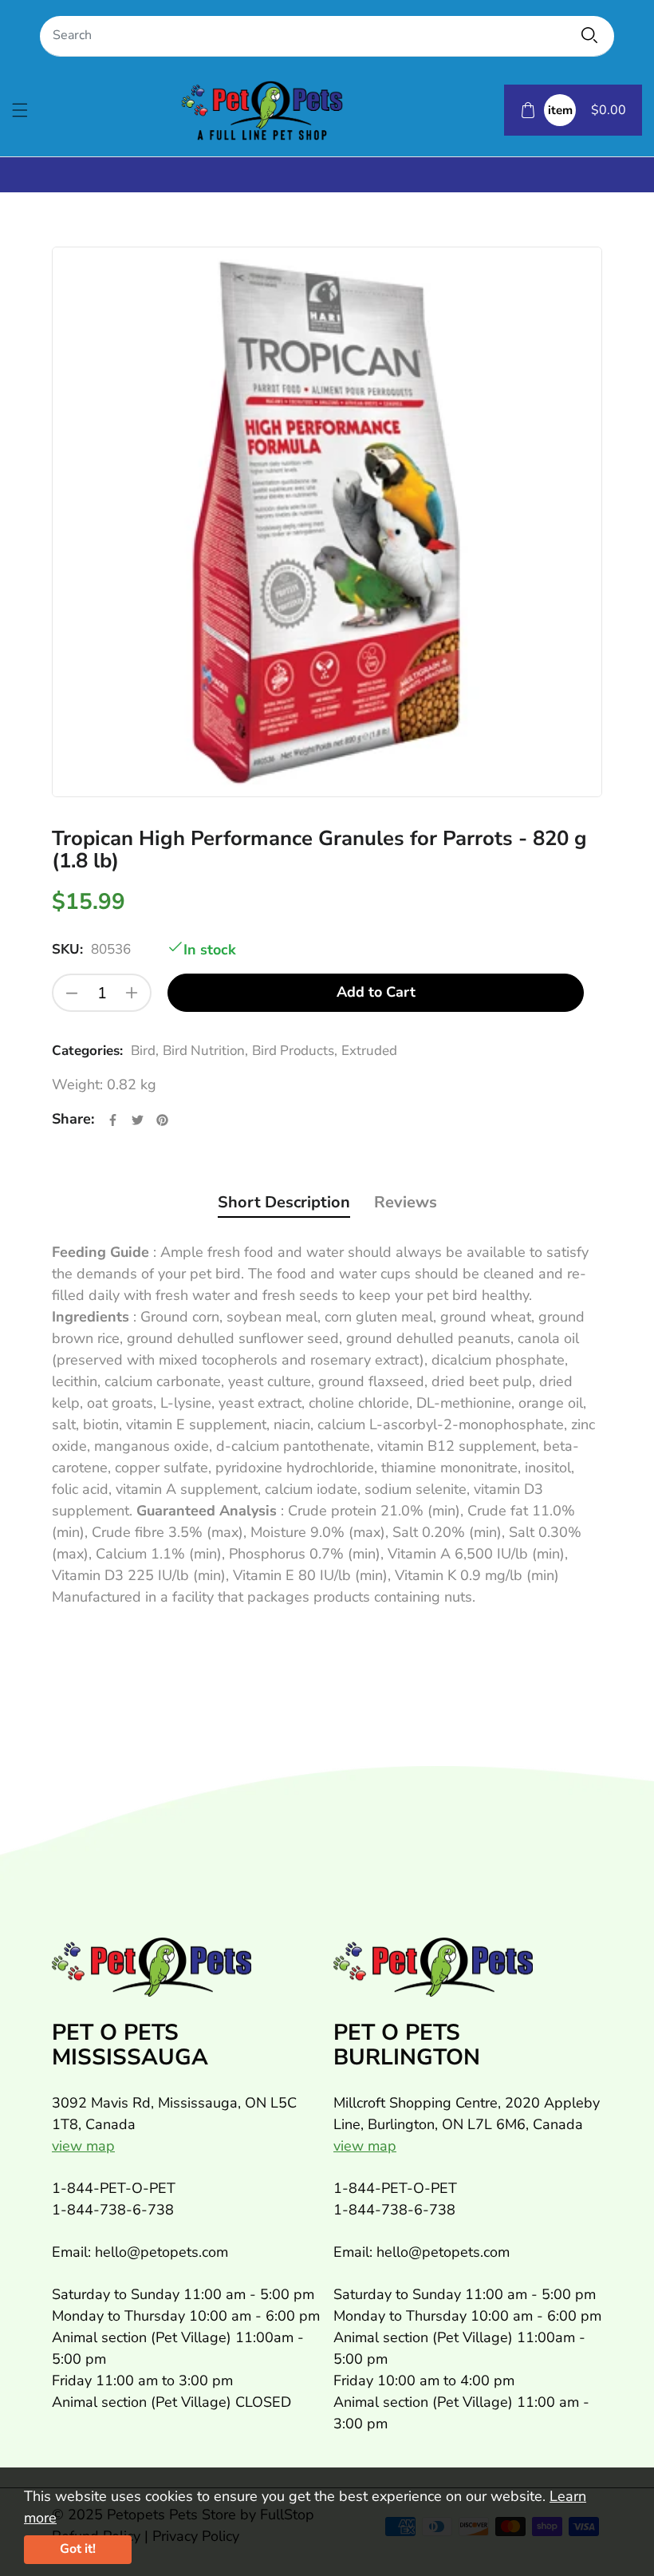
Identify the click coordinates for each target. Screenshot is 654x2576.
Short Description (284, 1202)
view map (83, 2146)
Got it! (78, 2549)
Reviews (406, 1202)
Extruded (369, 1051)
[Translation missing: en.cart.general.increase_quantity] (132, 993)
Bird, (145, 1051)
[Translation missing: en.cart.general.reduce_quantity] (72, 993)
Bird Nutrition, (205, 1051)
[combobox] (327, 36)
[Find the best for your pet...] (589, 35)
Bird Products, (295, 1051)
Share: (73, 1119)
